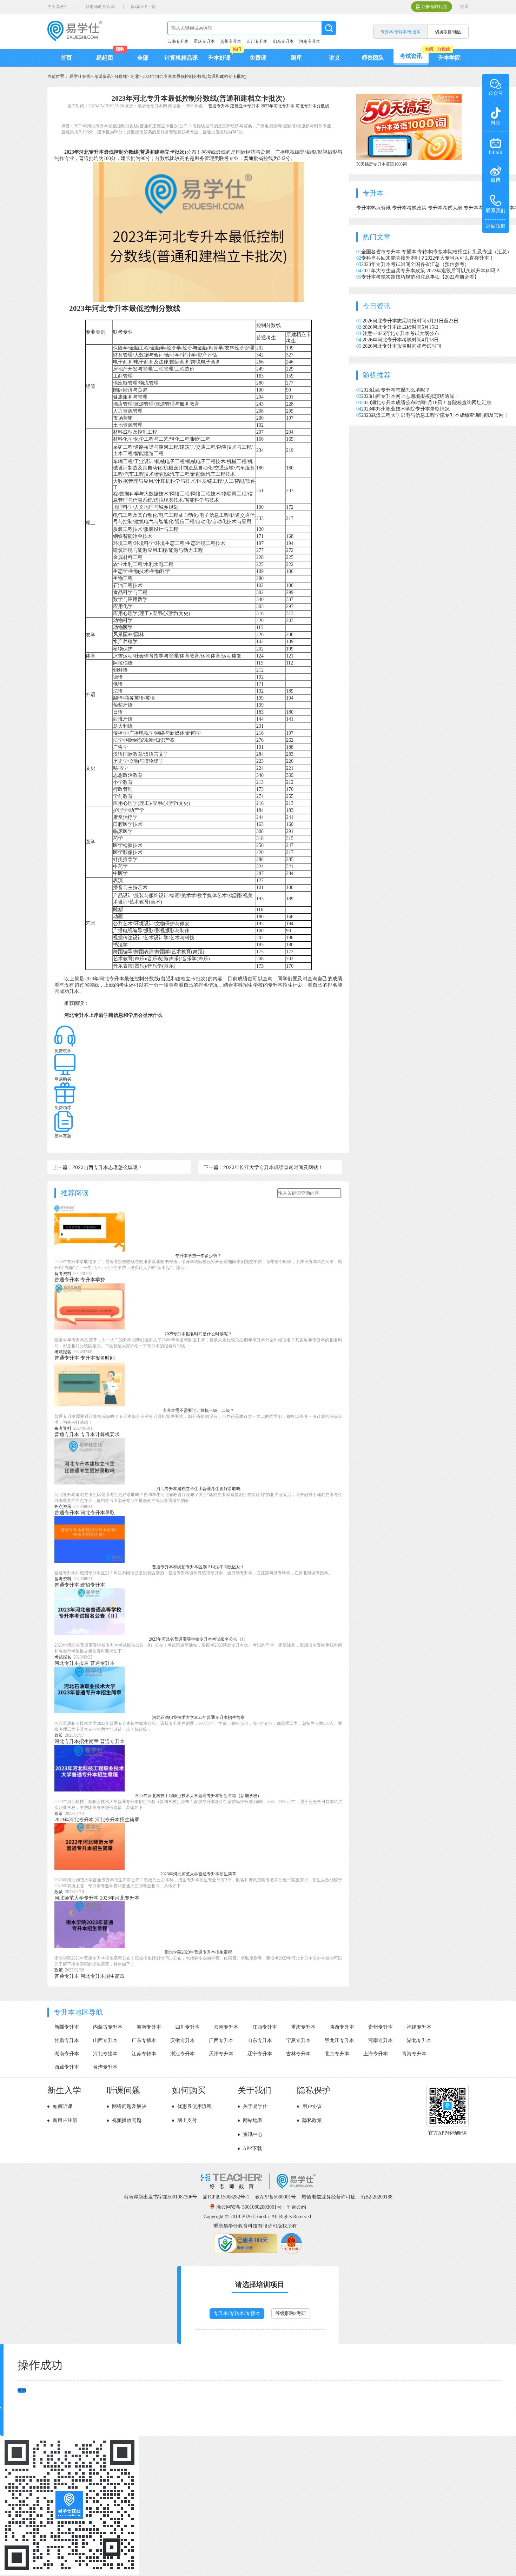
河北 (135, 76)
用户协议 (312, 2106)
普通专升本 (219, 106)
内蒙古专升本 (108, 2027)
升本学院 (449, 58)
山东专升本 (283, 41)
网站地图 (253, 2120)
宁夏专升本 (298, 2040)
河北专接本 (105, 2054)
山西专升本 (105, 2040)
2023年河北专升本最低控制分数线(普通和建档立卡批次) (194, 76)
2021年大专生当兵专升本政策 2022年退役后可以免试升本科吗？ (431, 271)
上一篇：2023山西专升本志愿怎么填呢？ (98, 1167)
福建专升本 (419, 2027)
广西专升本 (221, 2040)
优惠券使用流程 (194, 2106)
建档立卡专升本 (245, 106)
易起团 (105, 58)
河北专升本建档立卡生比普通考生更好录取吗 (198, 1489)
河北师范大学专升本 (77, 1898)
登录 (464, 7)
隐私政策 (312, 2120)
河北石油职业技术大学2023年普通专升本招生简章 (198, 1717)
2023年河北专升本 (278, 106)
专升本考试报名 (482, 208)
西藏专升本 (67, 2067)
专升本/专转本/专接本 (237, 2313)
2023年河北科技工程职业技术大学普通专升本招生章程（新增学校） (198, 1796)
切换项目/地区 (448, 32)
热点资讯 (63, 1507)
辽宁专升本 (260, 2054)
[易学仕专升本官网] (75, 39)
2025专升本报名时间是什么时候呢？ (198, 1334)
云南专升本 (178, 41)
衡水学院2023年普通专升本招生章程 (198, 1952)
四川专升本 (257, 41)
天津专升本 (221, 2054)
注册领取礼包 (434, 7)
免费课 (258, 58)
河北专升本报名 (72, 1663)
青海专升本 (414, 2054)
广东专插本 (144, 2040)
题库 (296, 58)
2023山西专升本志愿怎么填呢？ (396, 390)
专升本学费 (93, 1280)
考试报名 (63, 1352)
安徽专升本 (183, 2040)
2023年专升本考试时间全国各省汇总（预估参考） (415, 264)
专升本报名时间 (98, 1358)
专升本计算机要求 (100, 1434)
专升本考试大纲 (446, 208)
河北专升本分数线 (312, 106)
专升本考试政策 (410, 208)
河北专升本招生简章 (77, 1741)
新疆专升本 (67, 2027)
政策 (59, 1735)
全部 (143, 58)
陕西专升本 (342, 2027)
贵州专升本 (231, 41)
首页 (66, 58)
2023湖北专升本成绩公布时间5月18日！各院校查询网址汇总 (426, 403)
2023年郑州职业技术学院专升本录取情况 (405, 409)
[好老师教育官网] (258, 2187)
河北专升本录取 (98, 1513)
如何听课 (62, 2106)
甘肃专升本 (67, 2040)
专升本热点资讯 (374, 208)
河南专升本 (310, 41)
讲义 (335, 58)
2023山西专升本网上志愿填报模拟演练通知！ (410, 396)
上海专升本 (376, 2054)
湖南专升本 (67, 2054)
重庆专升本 (204, 41)
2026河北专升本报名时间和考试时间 (402, 346)
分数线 (121, 76)
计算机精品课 (181, 58)
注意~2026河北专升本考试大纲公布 (401, 333)
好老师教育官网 (100, 7)
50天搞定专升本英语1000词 (382, 164)
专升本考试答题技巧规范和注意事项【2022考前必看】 (420, 277)
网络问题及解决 (129, 2106)
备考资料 (63, 1274)
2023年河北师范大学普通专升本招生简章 (198, 1874)
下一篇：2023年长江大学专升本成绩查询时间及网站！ (263, 1167)
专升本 (373, 193)
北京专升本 (337, 2054)
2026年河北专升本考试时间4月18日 (401, 340)
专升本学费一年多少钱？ (198, 1256)
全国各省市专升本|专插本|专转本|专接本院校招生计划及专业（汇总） (436, 252)
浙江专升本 (183, 2054)
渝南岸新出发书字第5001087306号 (160, 2197)
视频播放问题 (127, 2120)
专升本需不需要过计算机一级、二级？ (198, 1410)
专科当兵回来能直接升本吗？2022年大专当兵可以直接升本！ (428, 258)
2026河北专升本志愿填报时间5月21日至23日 (411, 321)
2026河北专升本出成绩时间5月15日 (401, 327)
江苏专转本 (144, 2054)
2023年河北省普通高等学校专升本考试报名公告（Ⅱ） (198, 1639)
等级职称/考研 (291, 2313)
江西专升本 (265, 2027)
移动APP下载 (143, 7)
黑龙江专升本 (339, 2040)
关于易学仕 (58, 7)
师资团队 (373, 58)
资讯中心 (253, 2134)
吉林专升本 (298, 2054)
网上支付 (187, 2120)
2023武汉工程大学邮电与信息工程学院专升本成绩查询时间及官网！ (435, 415)
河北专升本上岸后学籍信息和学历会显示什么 (113, 1015)
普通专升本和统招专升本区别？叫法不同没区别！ (198, 1567)
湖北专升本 (419, 2040)
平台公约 (296, 2207)
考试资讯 (411, 56)
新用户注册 (65, 2120)
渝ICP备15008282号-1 (226, 2197)
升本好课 (219, 58)
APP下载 (252, 2148)
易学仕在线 (80, 76)
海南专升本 (149, 2027)
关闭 (22, 2390)
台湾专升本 (105, 2067)
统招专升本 (93, 1585)
